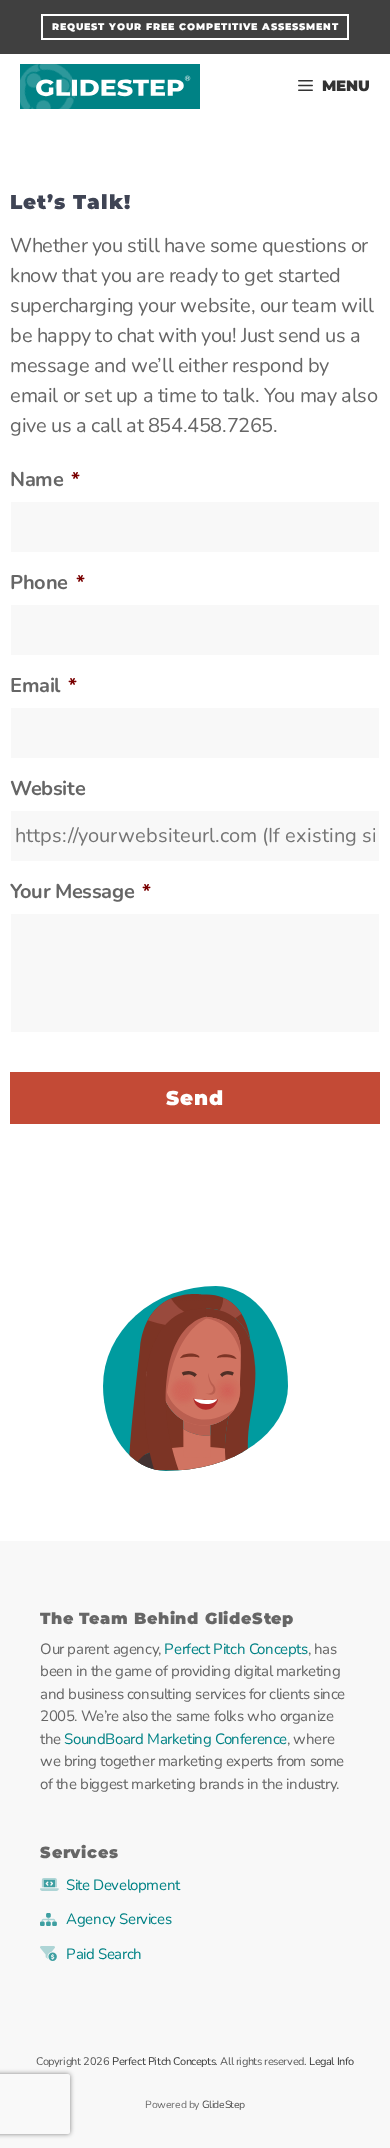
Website (47, 789)
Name (45, 480)
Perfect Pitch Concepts (235, 1649)
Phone (47, 583)
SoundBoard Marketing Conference (175, 1739)
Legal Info (331, 2061)
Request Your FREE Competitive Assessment (195, 26)
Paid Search (104, 1954)
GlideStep (110, 86)
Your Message (80, 892)
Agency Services (118, 1919)
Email (43, 686)
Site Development (123, 1885)
